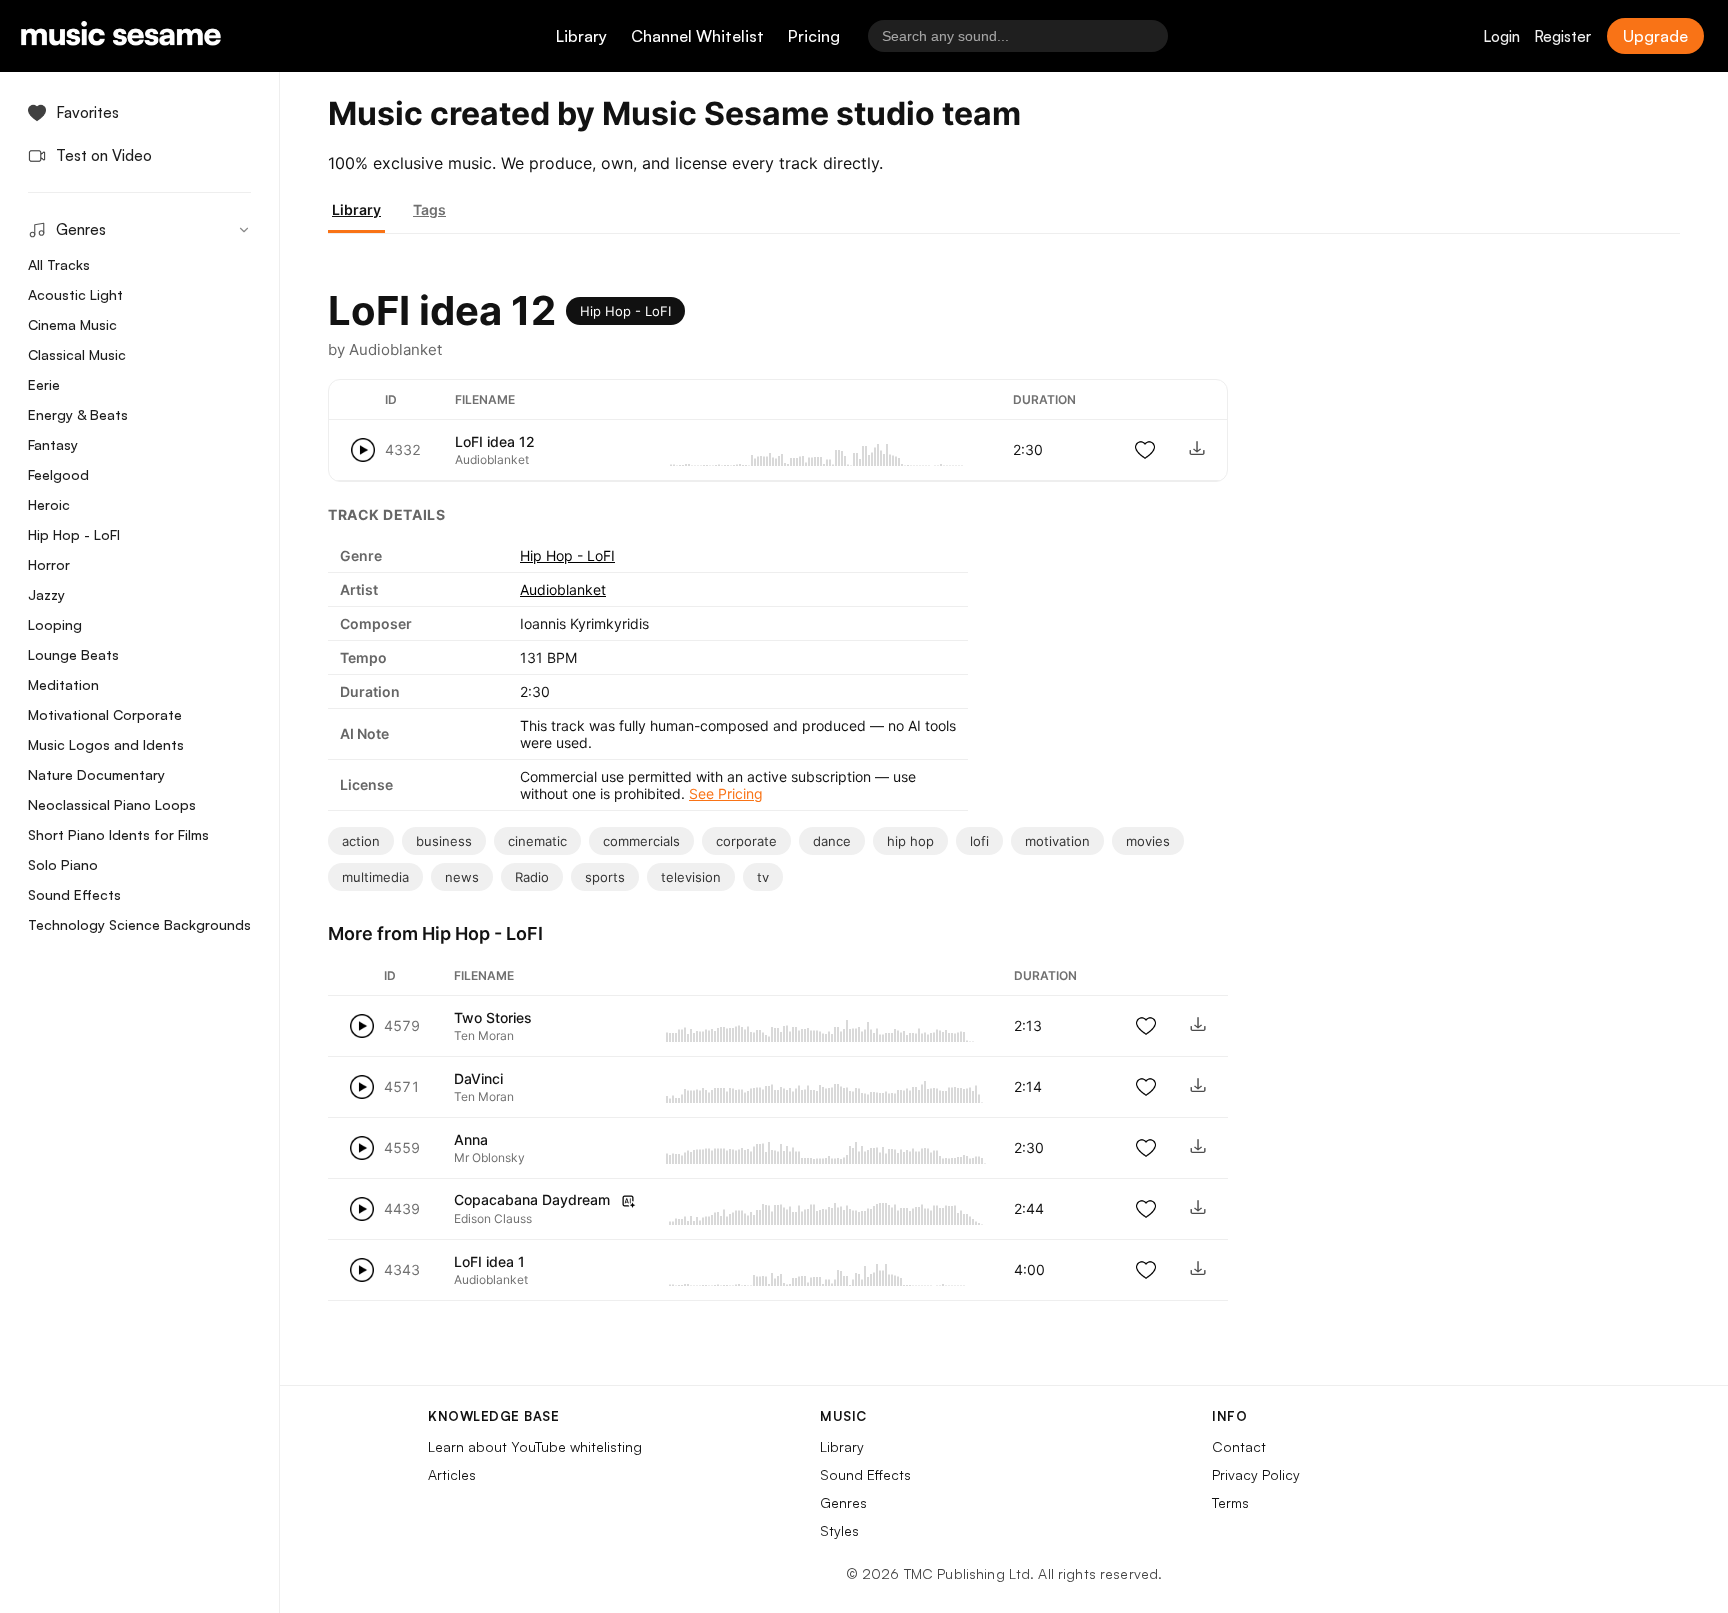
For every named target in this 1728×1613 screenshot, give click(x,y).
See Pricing (726, 793)
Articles (452, 1474)
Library (581, 36)
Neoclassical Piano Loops (112, 804)
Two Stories (493, 1017)
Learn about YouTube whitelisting (535, 1446)
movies (1148, 841)
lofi (979, 841)
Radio (532, 877)
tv (763, 877)
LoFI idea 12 (495, 441)
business (444, 841)
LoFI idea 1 (489, 1261)
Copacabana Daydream (532, 1199)
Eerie (44, 384)
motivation (1057, 841)
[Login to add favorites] (1145, 450)
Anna (471, 1139)
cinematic (537, 841)
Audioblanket (563, 589)
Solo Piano (63, 864)
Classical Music (77, 354)
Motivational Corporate (105, 714)
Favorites (87, 112)
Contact (1239, 1446)
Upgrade (1655, 36)
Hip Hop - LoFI (74, 534)
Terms (1230, 1502)
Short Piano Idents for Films (118, 834)
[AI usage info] (628, 1201)
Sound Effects (74, 894)
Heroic (49, 504)
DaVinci (478, 1078)
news (462, 877)
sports (605, 877)
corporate (746, 841)
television (691, 877)
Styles (839, 1530)
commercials (641, 841)
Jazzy (46, 594)
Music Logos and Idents (106, 744)
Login (1501, 36)
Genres (843, 1502)
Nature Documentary (96, 774)
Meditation (63, 684)
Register (1562, 36)
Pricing (814, 36)
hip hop (910, 841)
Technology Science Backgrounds (139, 924)
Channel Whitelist (697, 36)
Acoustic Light (75, 294)
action (361, 841)
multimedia (375, 877)
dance (832, 841)
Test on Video (104, 155)
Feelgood (58, 474)
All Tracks (59, 264)
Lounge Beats (73, 654)
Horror (49, 564)
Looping (55, 624)
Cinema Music (72, 324)
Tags (429, 209)
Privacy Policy (1256, 1474)
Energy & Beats (78, 414)
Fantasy (53, 444)
